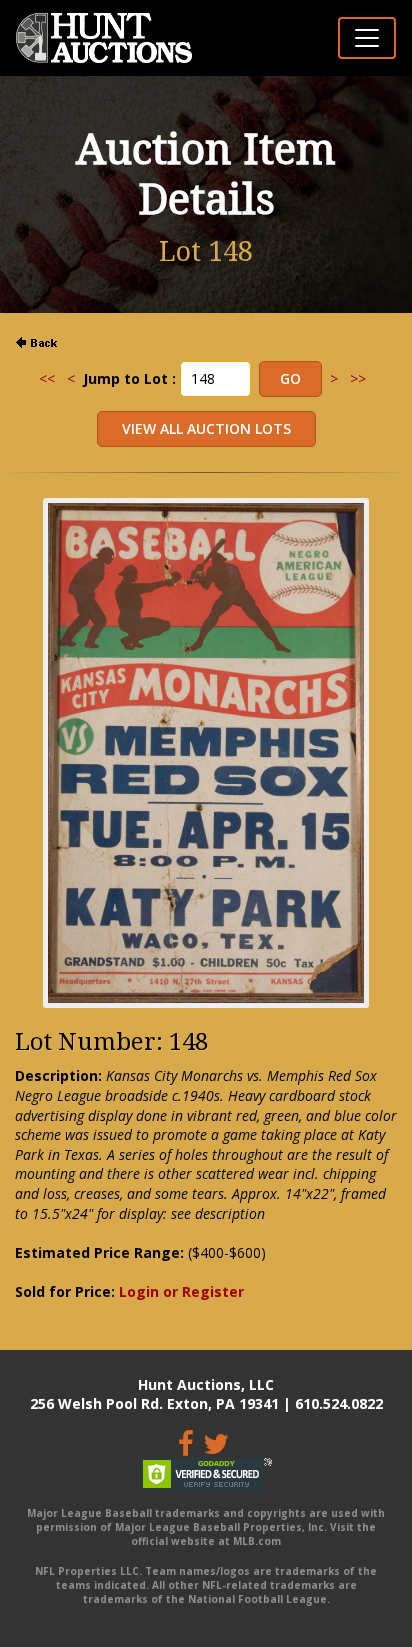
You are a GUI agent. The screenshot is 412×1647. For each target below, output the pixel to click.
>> (358, 378)
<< (47, 378)
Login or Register (181, 1291)
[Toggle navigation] (367, 38)
